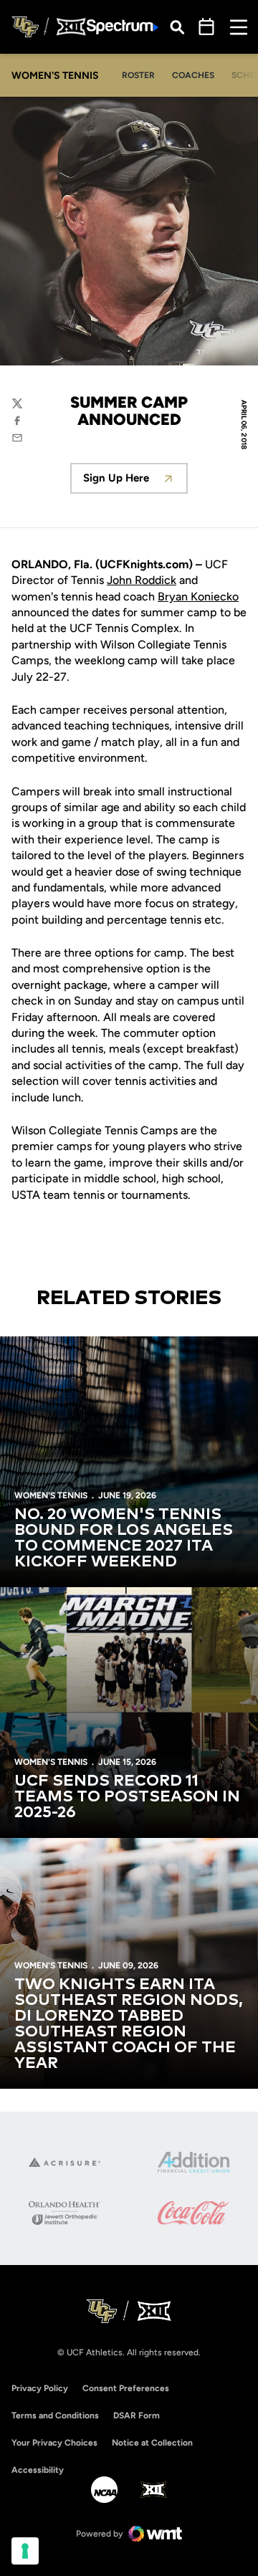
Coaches (193, 75)
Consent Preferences (126, 2388)
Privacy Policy (40, 2388)
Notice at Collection (152, 2443)
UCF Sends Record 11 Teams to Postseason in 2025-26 (127, 1797)
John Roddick (142, 580)
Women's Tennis (51, 1495)
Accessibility (38, 2470)
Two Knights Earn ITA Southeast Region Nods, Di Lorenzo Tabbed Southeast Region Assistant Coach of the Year (129, 2024)
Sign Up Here (135, 482)
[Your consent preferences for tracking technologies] (25, 2551)
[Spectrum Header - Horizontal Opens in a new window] (123, 27)
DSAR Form (137, 2415)
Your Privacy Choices (54, 2443)
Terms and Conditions (55, 2415)
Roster (138, 75)
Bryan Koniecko (198, 597)
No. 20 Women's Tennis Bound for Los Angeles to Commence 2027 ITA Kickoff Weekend (124, 1538)
